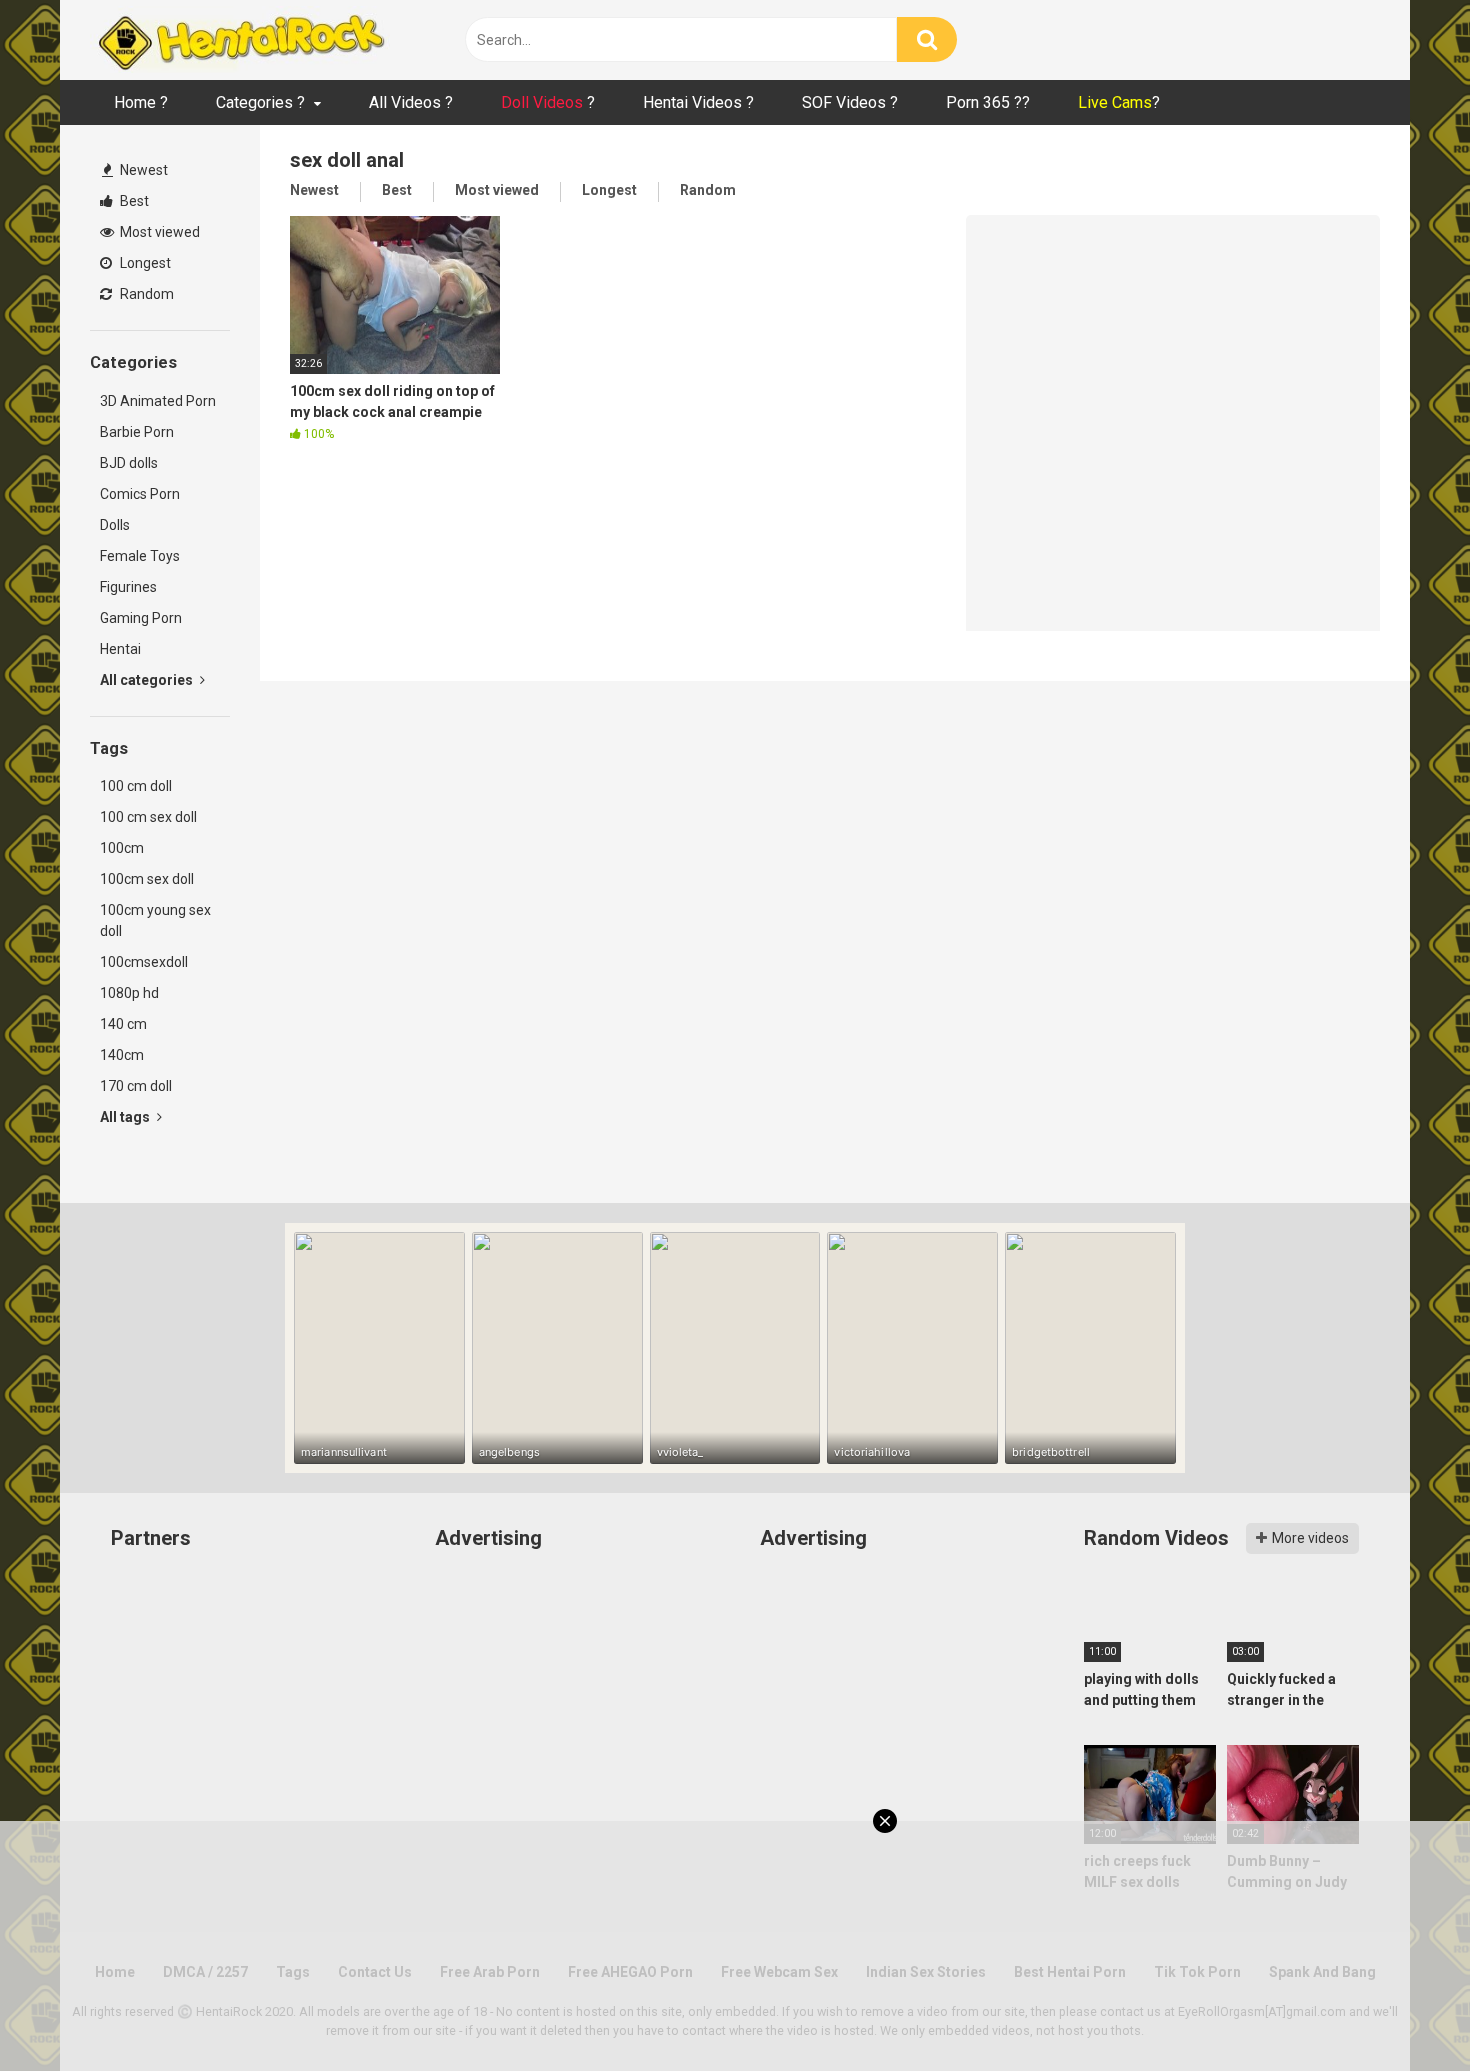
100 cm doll (136, 786)
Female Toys (140, 556)
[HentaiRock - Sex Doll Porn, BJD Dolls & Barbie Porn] (240, 40)
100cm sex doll (147, 879)
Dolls (115, 525)
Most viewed (158, 232)
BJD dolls (129, 463)
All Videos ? (411, 102)
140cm (122, 1055)
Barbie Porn (137, 432)
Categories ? (260, 102)
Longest (144, 263)
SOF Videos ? (850, 102)
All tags (126, 1117)
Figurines (128, 587)
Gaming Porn (141, 618)
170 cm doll (136, 1086)
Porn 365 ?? (988, 102)
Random (145, 294)
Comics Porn (140, 494)
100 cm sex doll (148, 817)
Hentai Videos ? (698, 102)
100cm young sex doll (155, 920)
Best (133, 201)
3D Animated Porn (158, 401)
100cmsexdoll (144, 962)
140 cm (123, 1024)
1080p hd (129, 993)
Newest (142, 170)
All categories (148, 680)
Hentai (120, 649)
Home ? (141, 102)
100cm (122, 848)
